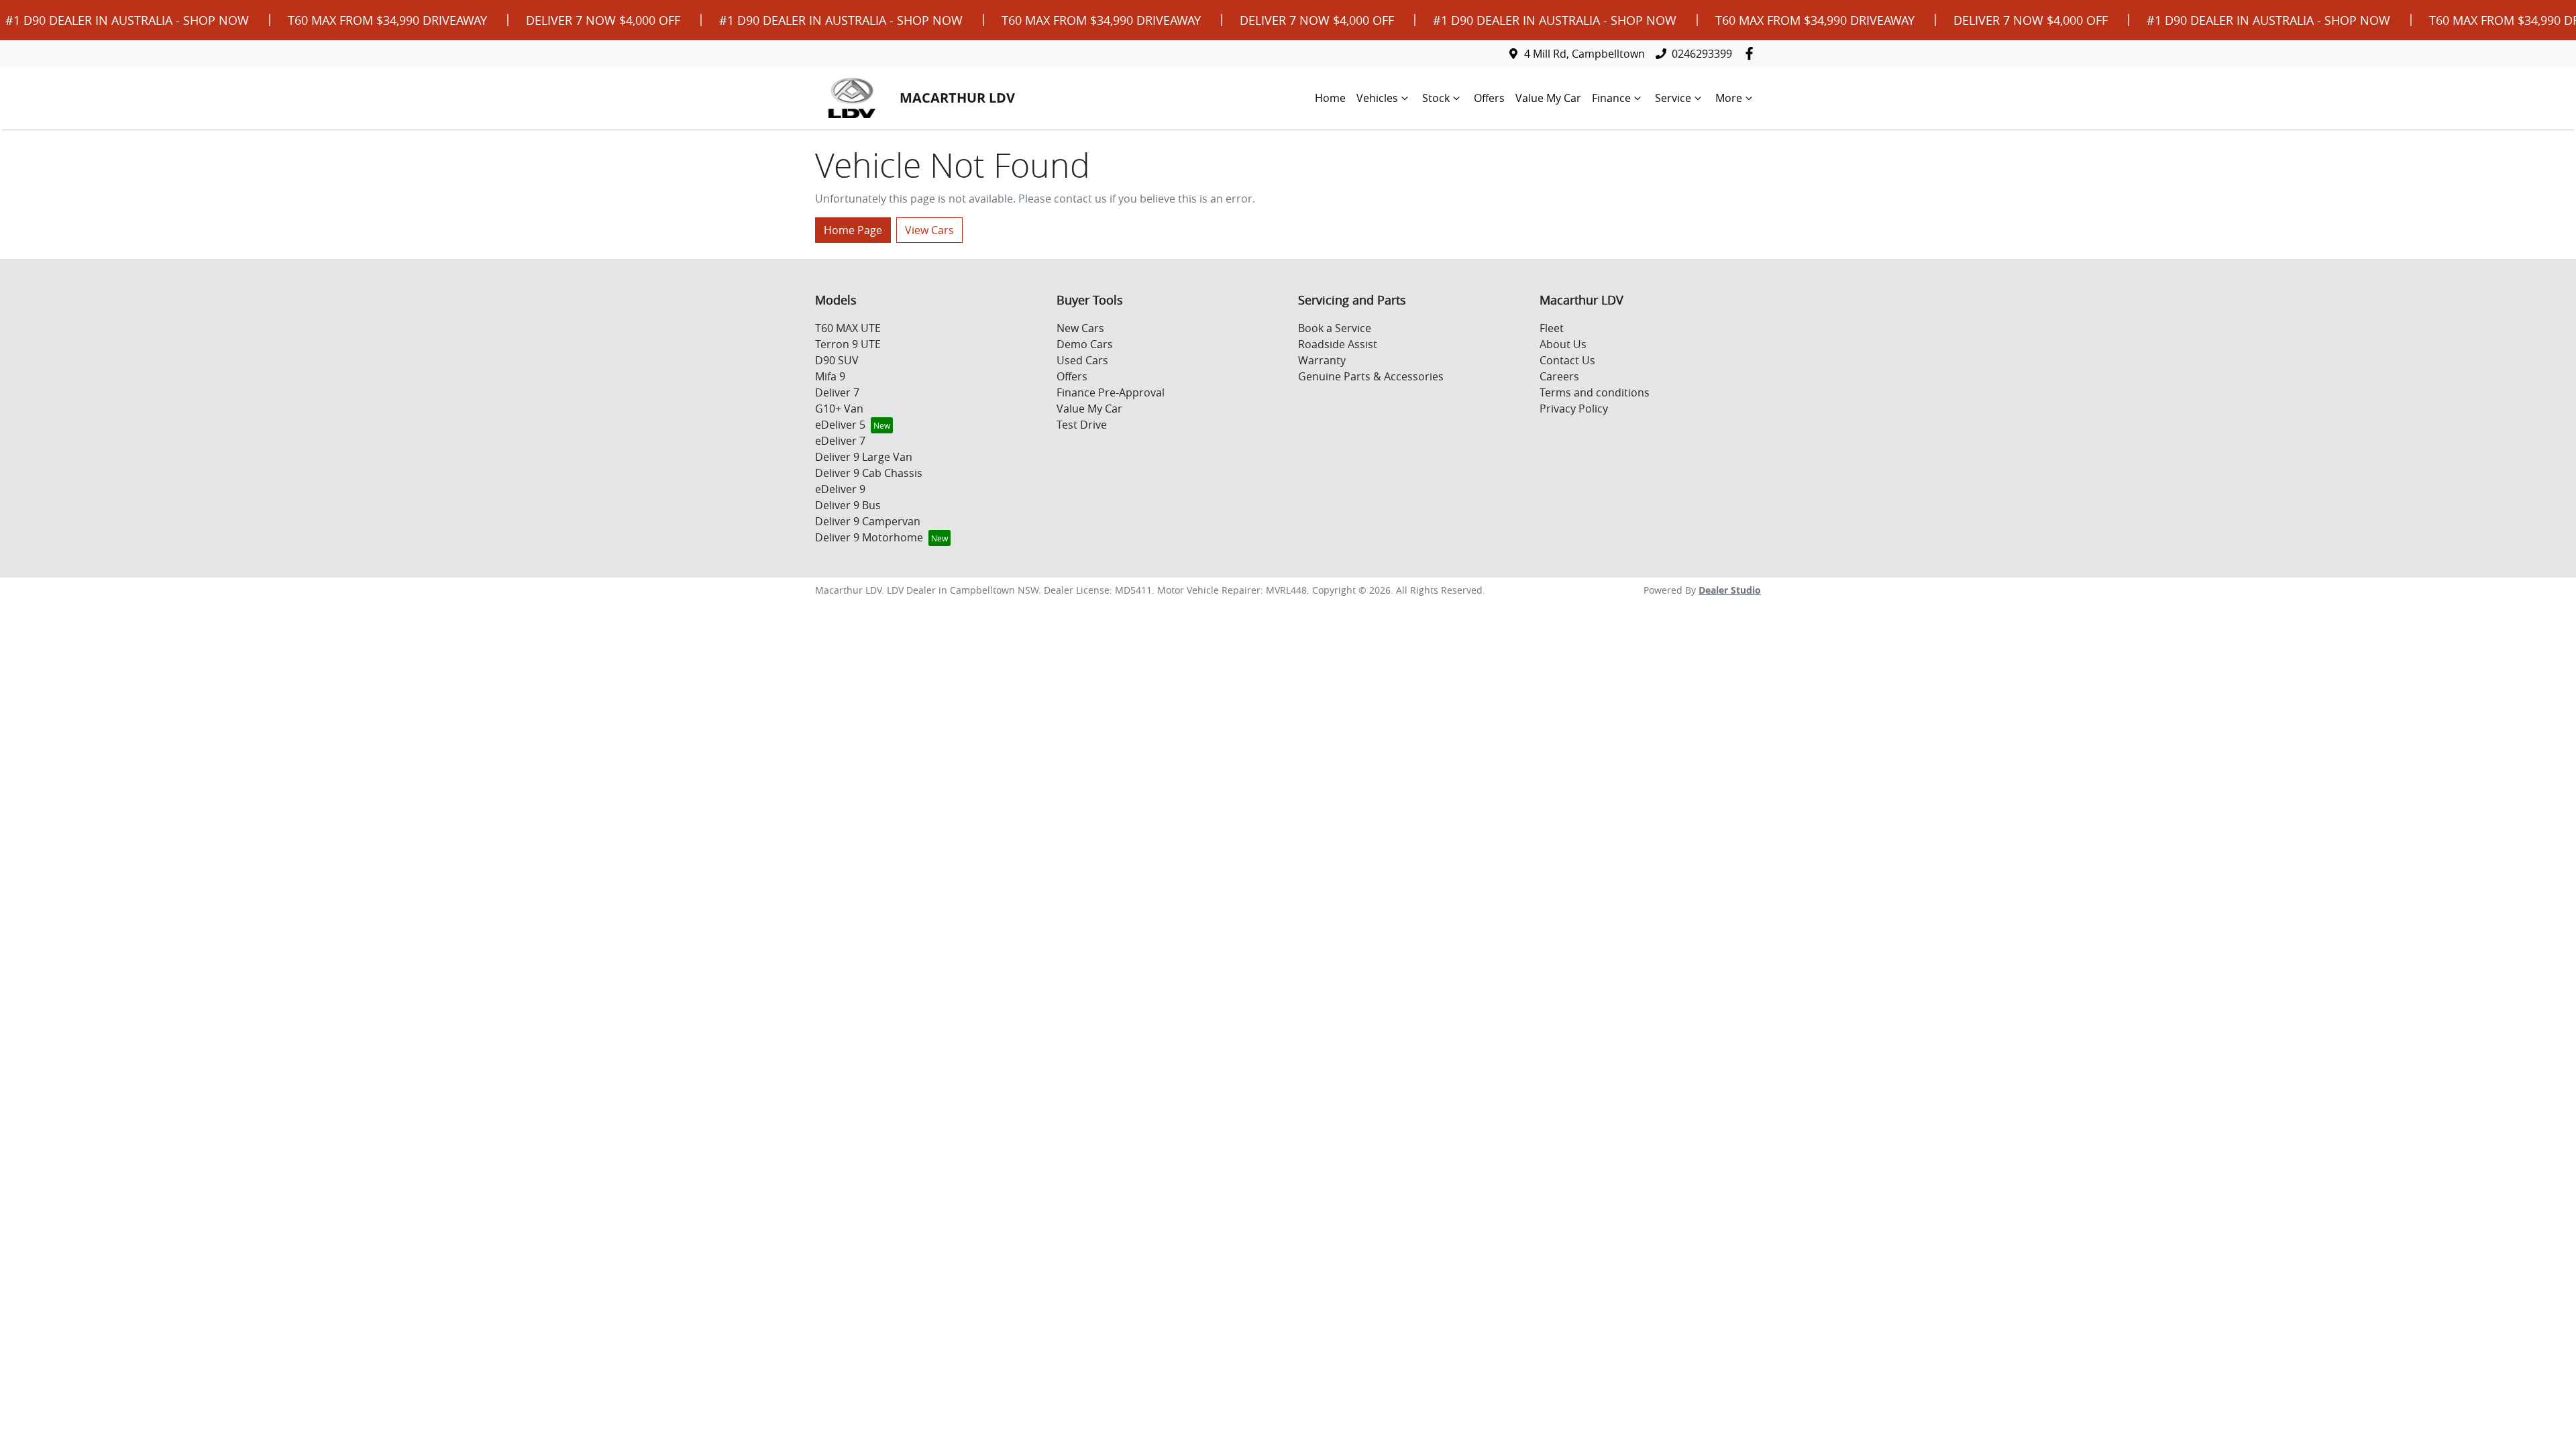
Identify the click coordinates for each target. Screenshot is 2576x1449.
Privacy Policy (1574, 409)
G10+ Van (839, 409)
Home (1330, 98)
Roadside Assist (1338, 344)
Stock (1436, 98)
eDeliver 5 (840, 425)
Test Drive (1082, 425)
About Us (1563, 344)
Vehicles (1377, 98)
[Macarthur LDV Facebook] (1752, 53)
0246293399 (1702, 54)
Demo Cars (1085, 344)
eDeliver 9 (840, 489)
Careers (1559, 376)
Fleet (1552, 328)
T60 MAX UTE (848, 328)
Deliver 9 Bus (848, 505)
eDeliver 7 (840, 441)
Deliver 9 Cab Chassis (869, 473)
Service (1673, 98)
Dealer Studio (1730, 590)
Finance (1611, 98)
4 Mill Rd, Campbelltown (1585, 54)
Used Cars (1082, 360)
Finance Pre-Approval (1111, 392)
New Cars (1080, 328)
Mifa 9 (830, 376)
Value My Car (1548, 98)
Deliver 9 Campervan (868, 521)
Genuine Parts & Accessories (1371, 376)
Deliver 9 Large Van (864, 457)
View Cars (929, 230)
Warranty (1322, 360)
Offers (1489, 98)
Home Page (853, 230)
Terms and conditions (1595, 392)
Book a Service (1335, 328)
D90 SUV (837, 360)
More (1729, 98)
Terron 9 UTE (848, 344)
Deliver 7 (837, 392)
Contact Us (1567, 360)
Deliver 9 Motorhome (869, 537)
